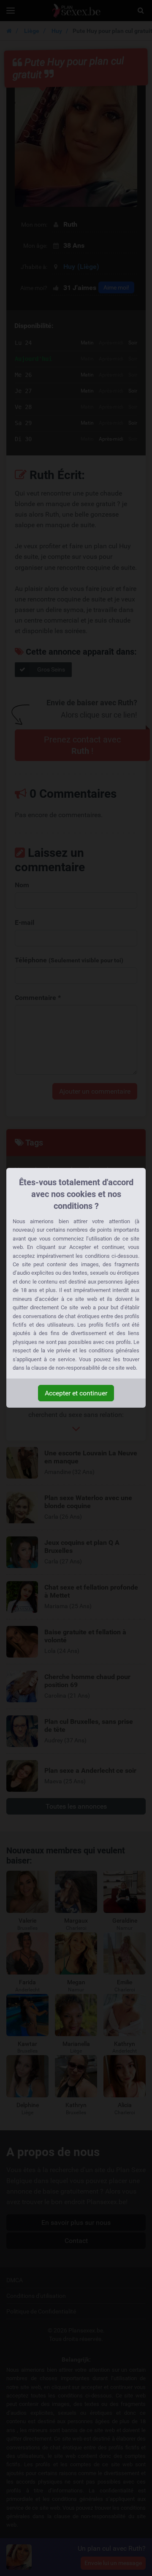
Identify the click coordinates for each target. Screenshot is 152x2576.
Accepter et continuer (76, 1393)
